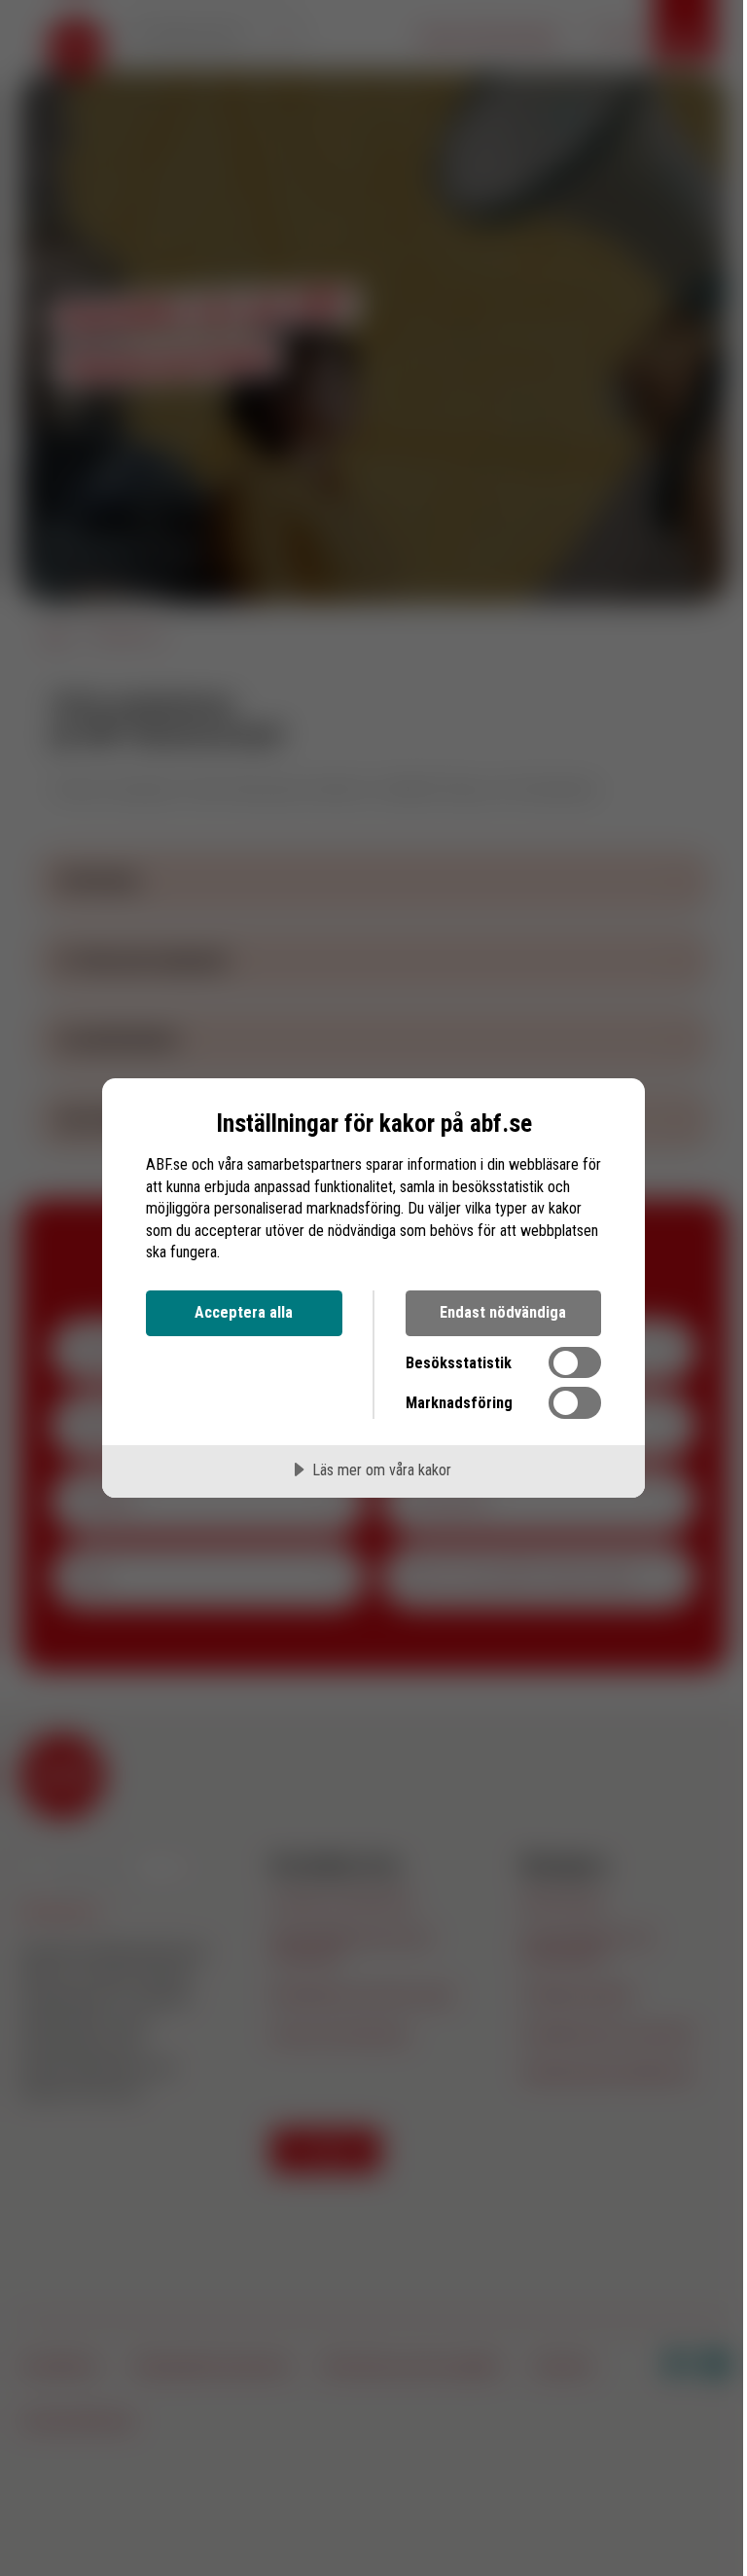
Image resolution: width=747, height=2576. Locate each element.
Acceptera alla (244, 1312)
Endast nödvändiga (503, 1312)
